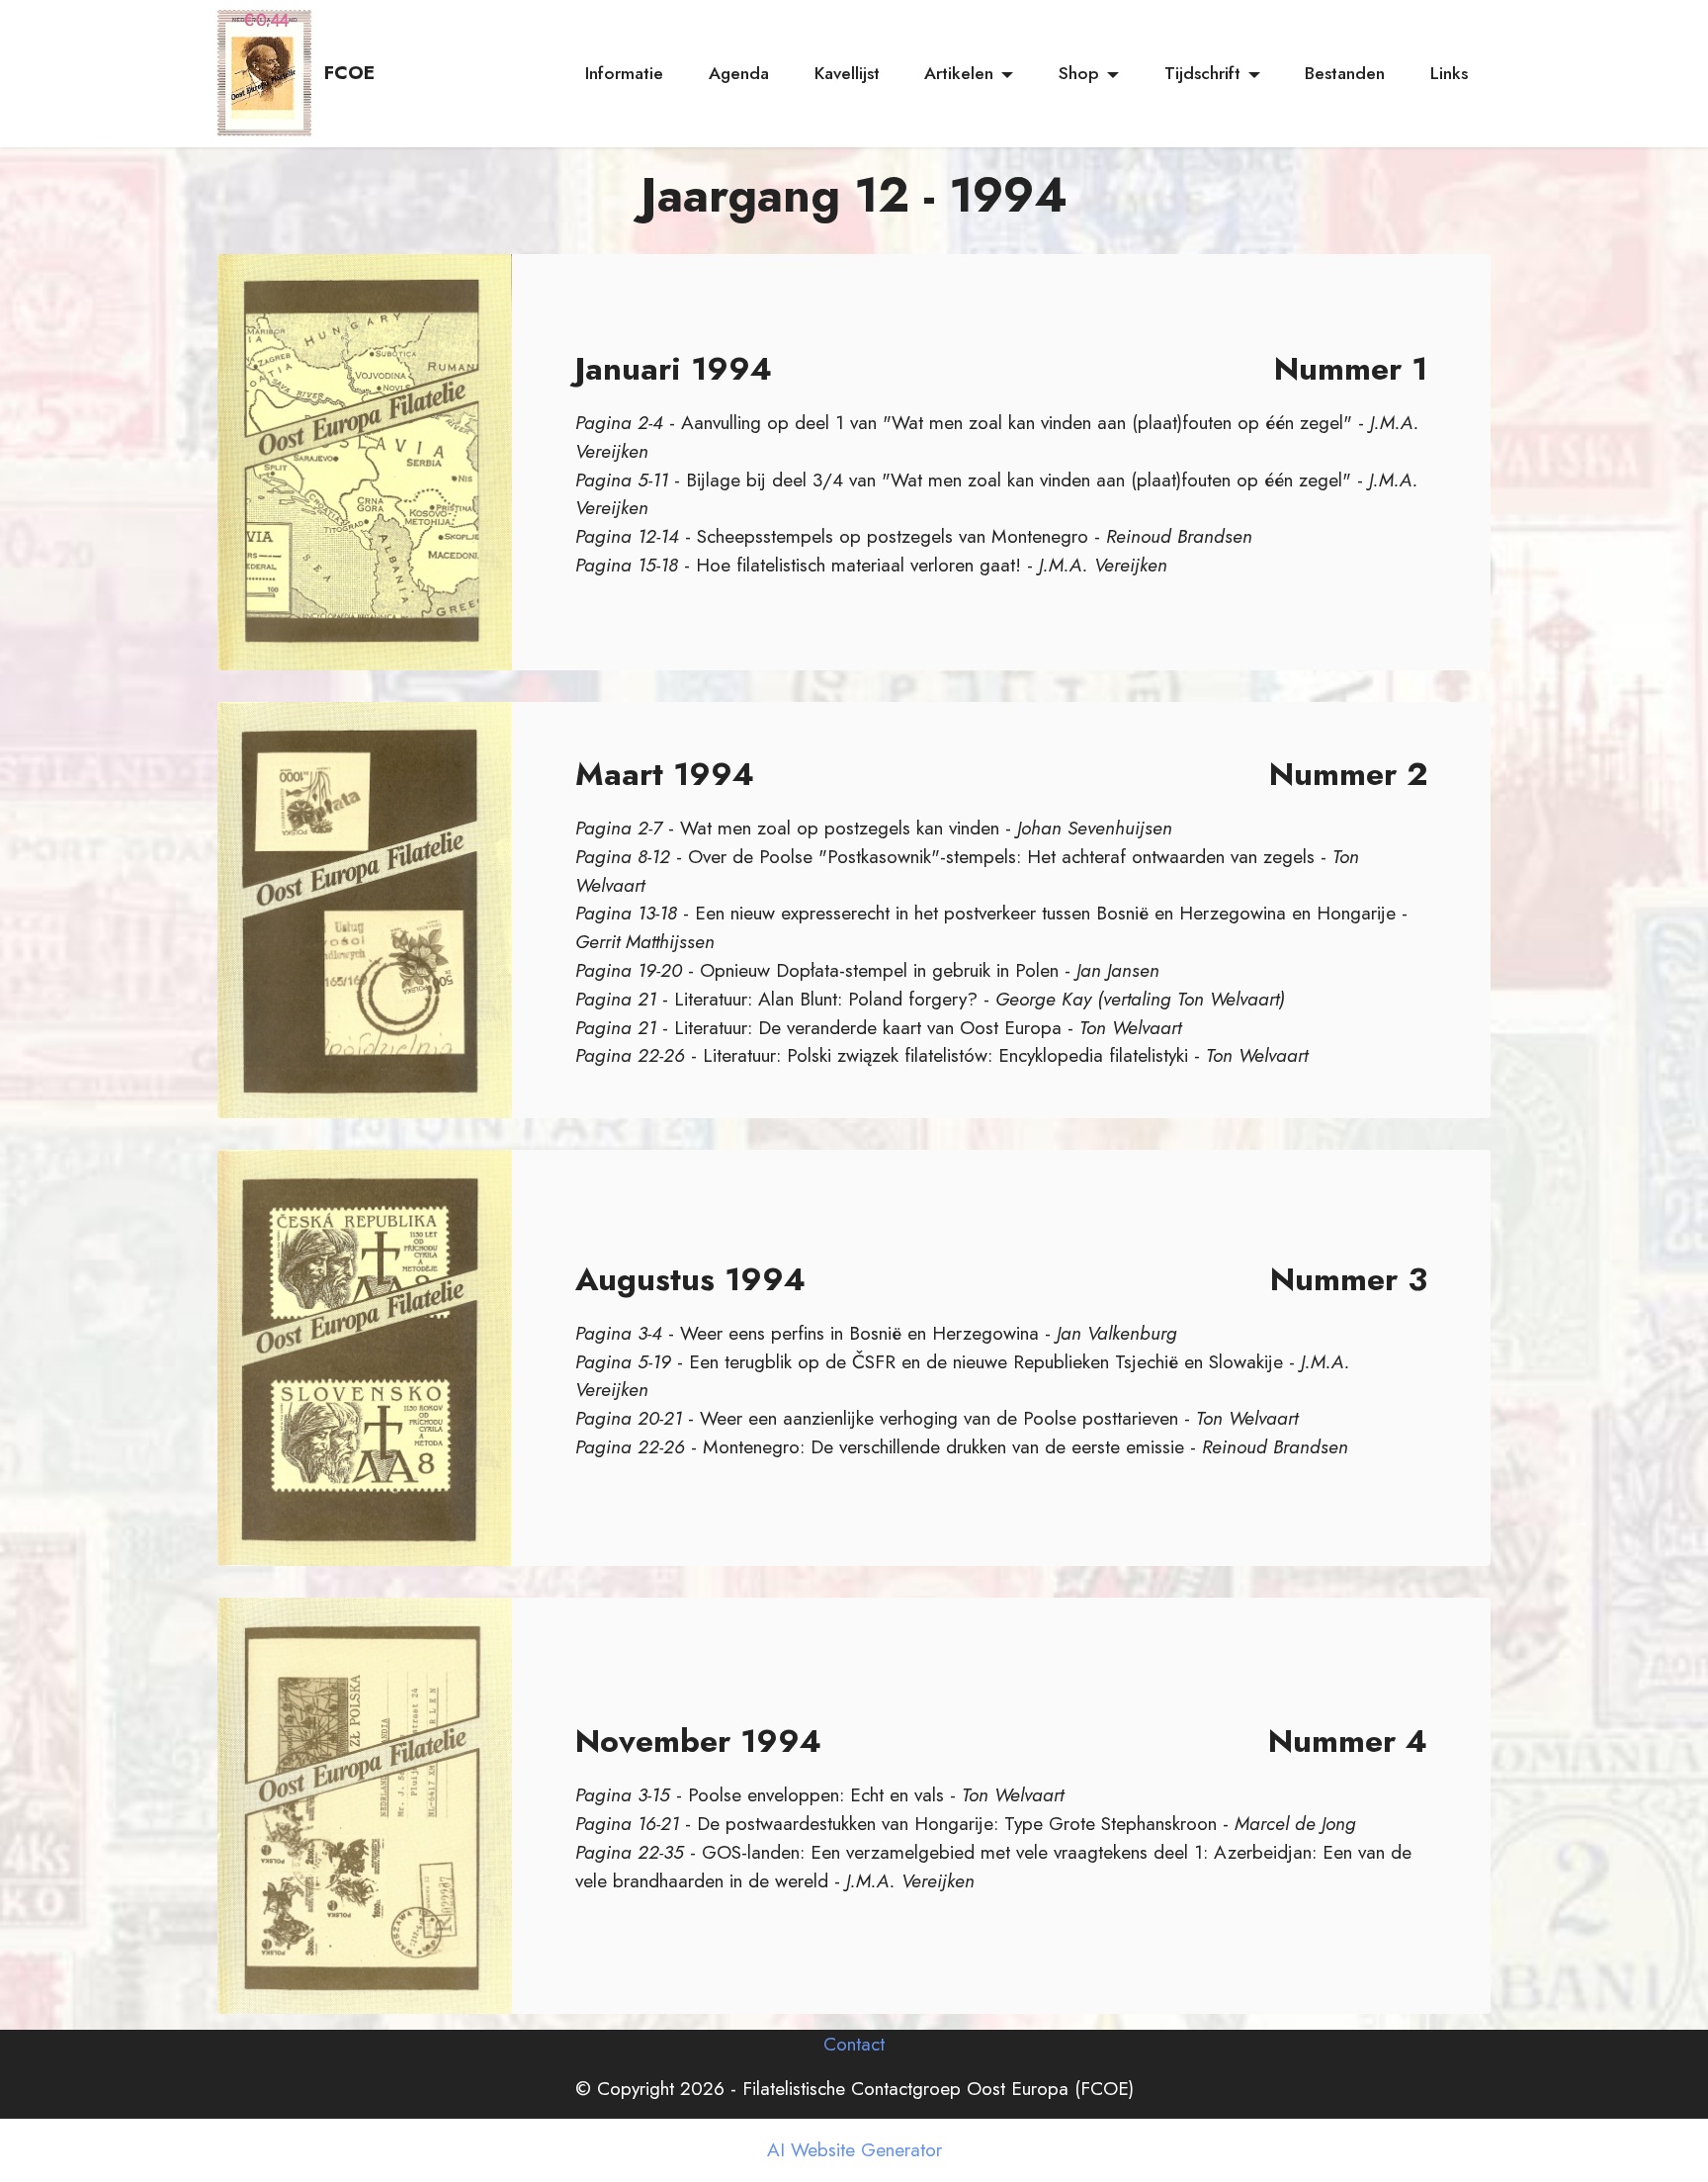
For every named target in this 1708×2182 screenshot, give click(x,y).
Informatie (624, 73)
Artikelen (959, 73)
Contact (854, 2044)
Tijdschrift (1202, 73)
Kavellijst (847, 73)
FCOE (349, 73)
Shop (1079, 73)
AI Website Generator (854, 2150)
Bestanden (1345, 73)
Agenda (739, 73)
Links (1449, 73)
